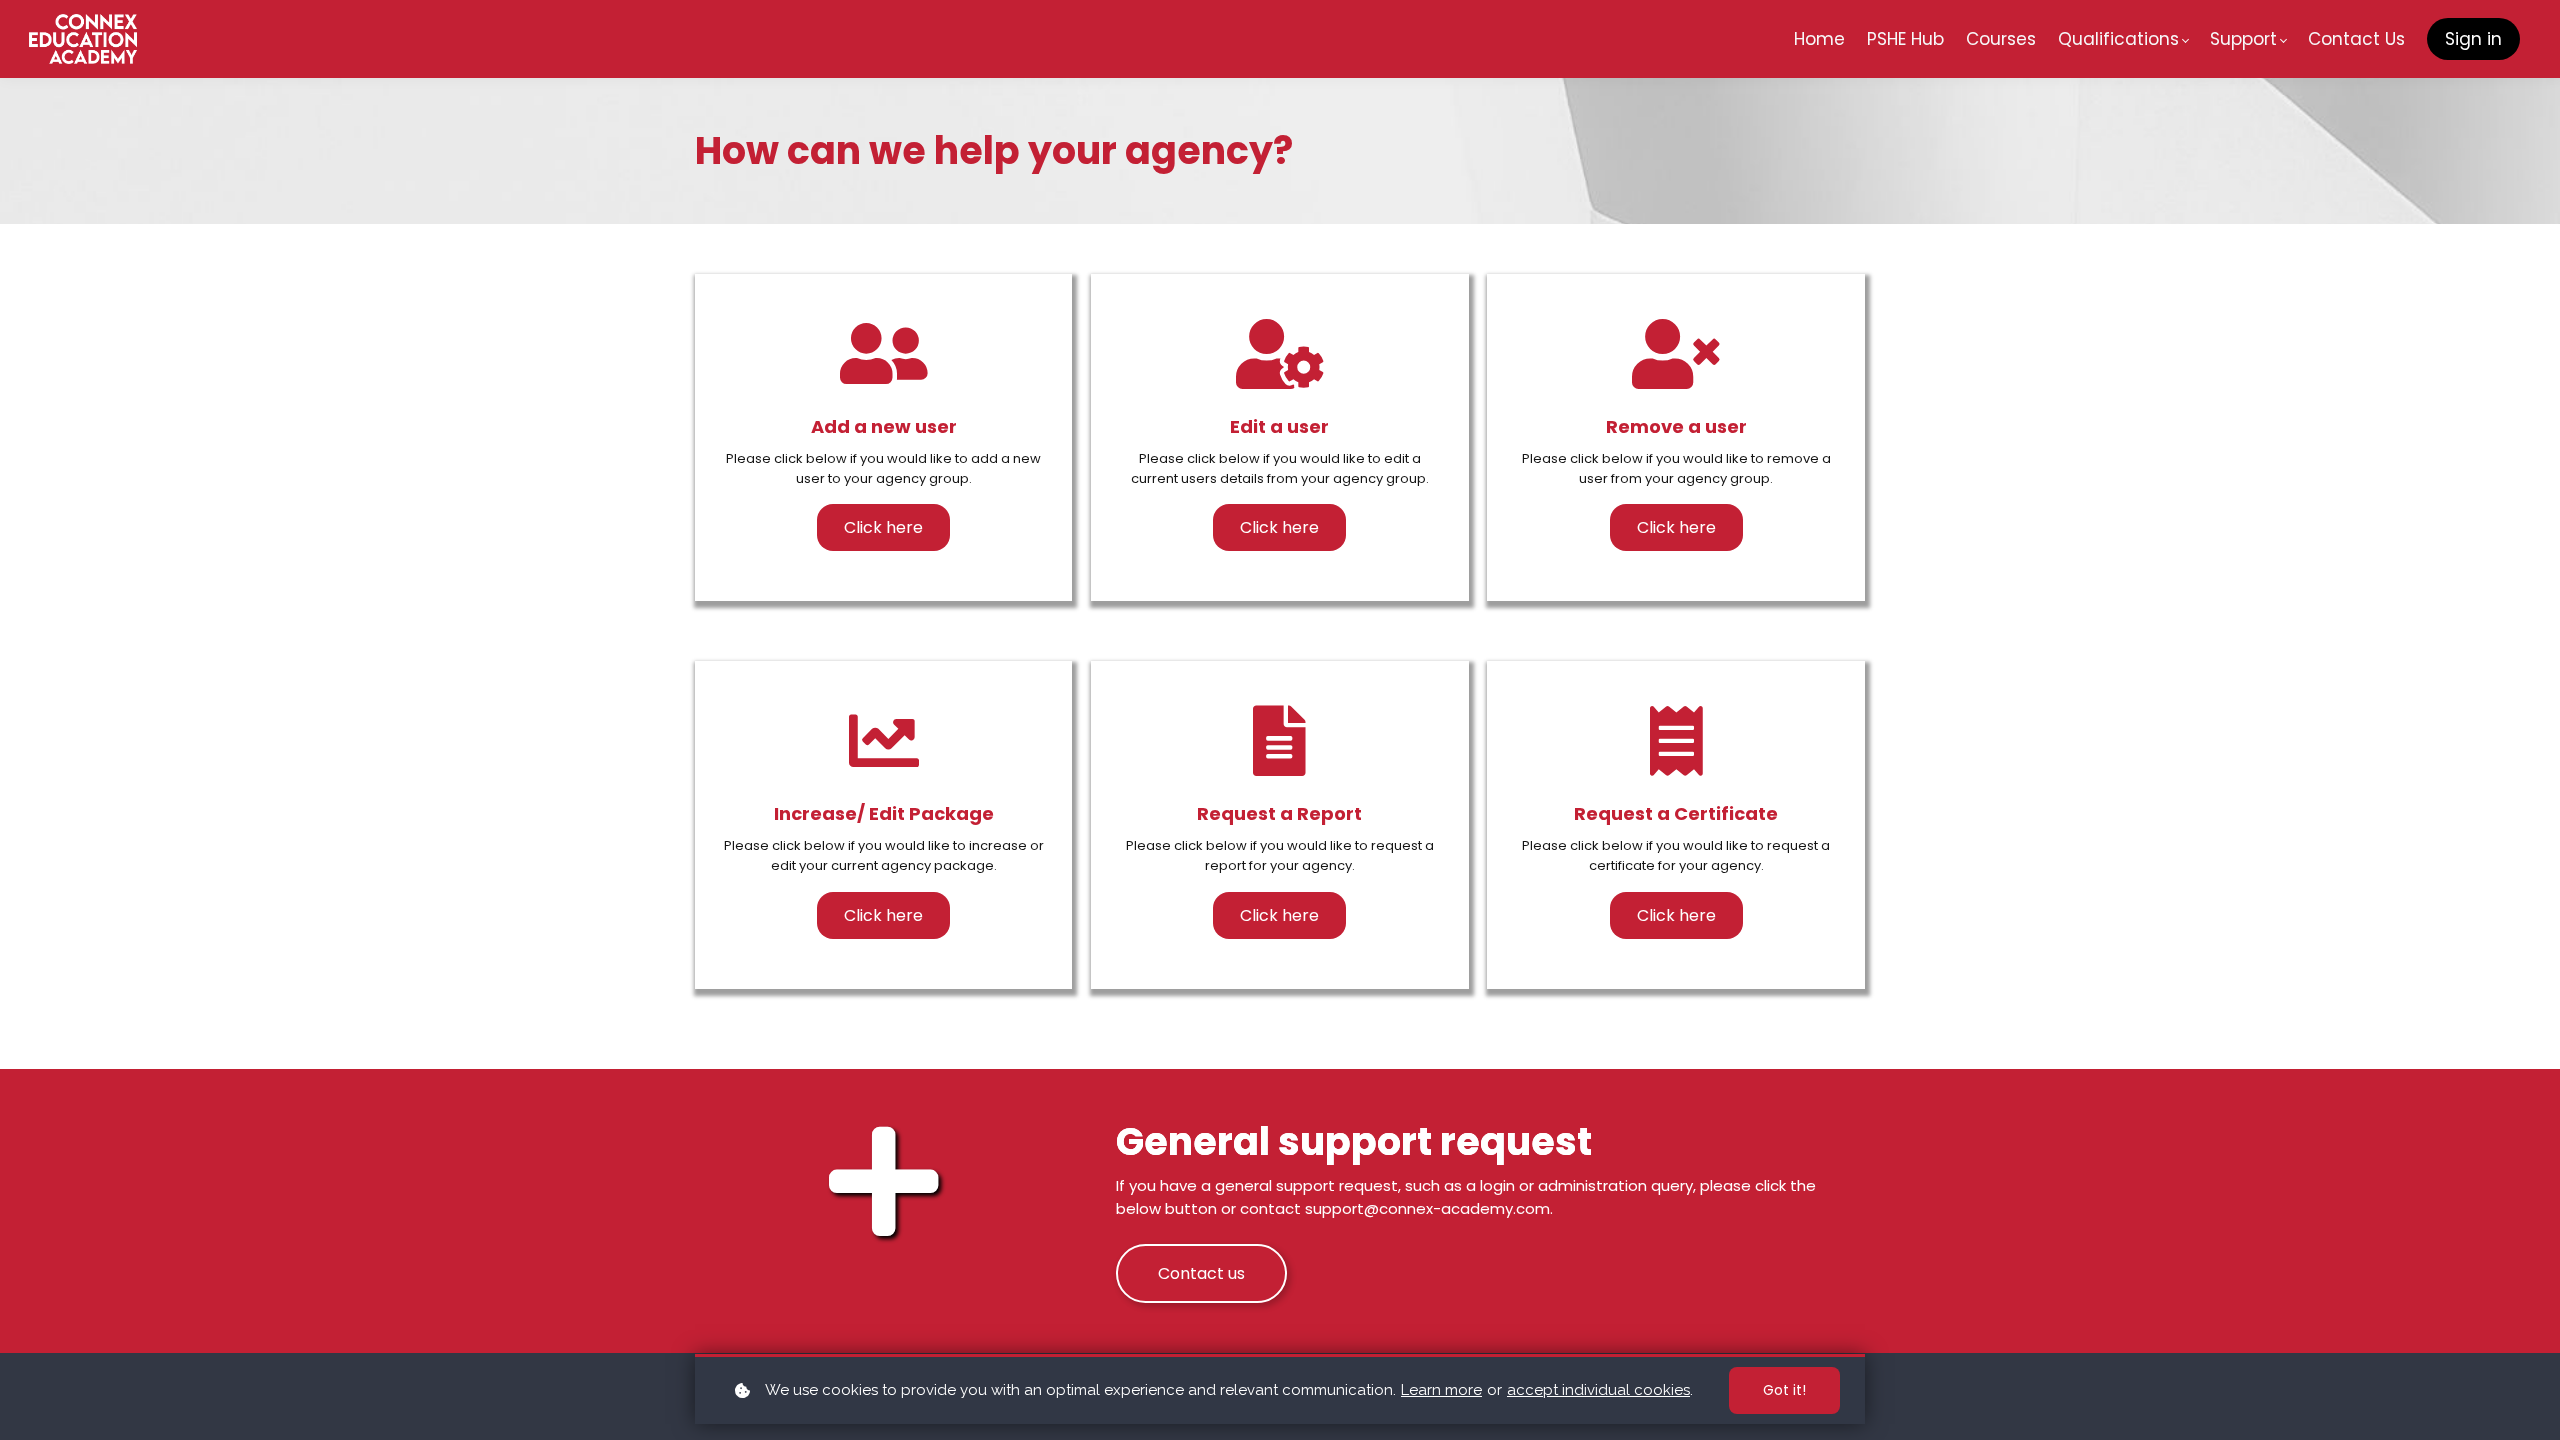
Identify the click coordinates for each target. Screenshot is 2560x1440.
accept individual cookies (1598, 1390)
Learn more (1441, 1390)
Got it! (1784, 1390)
